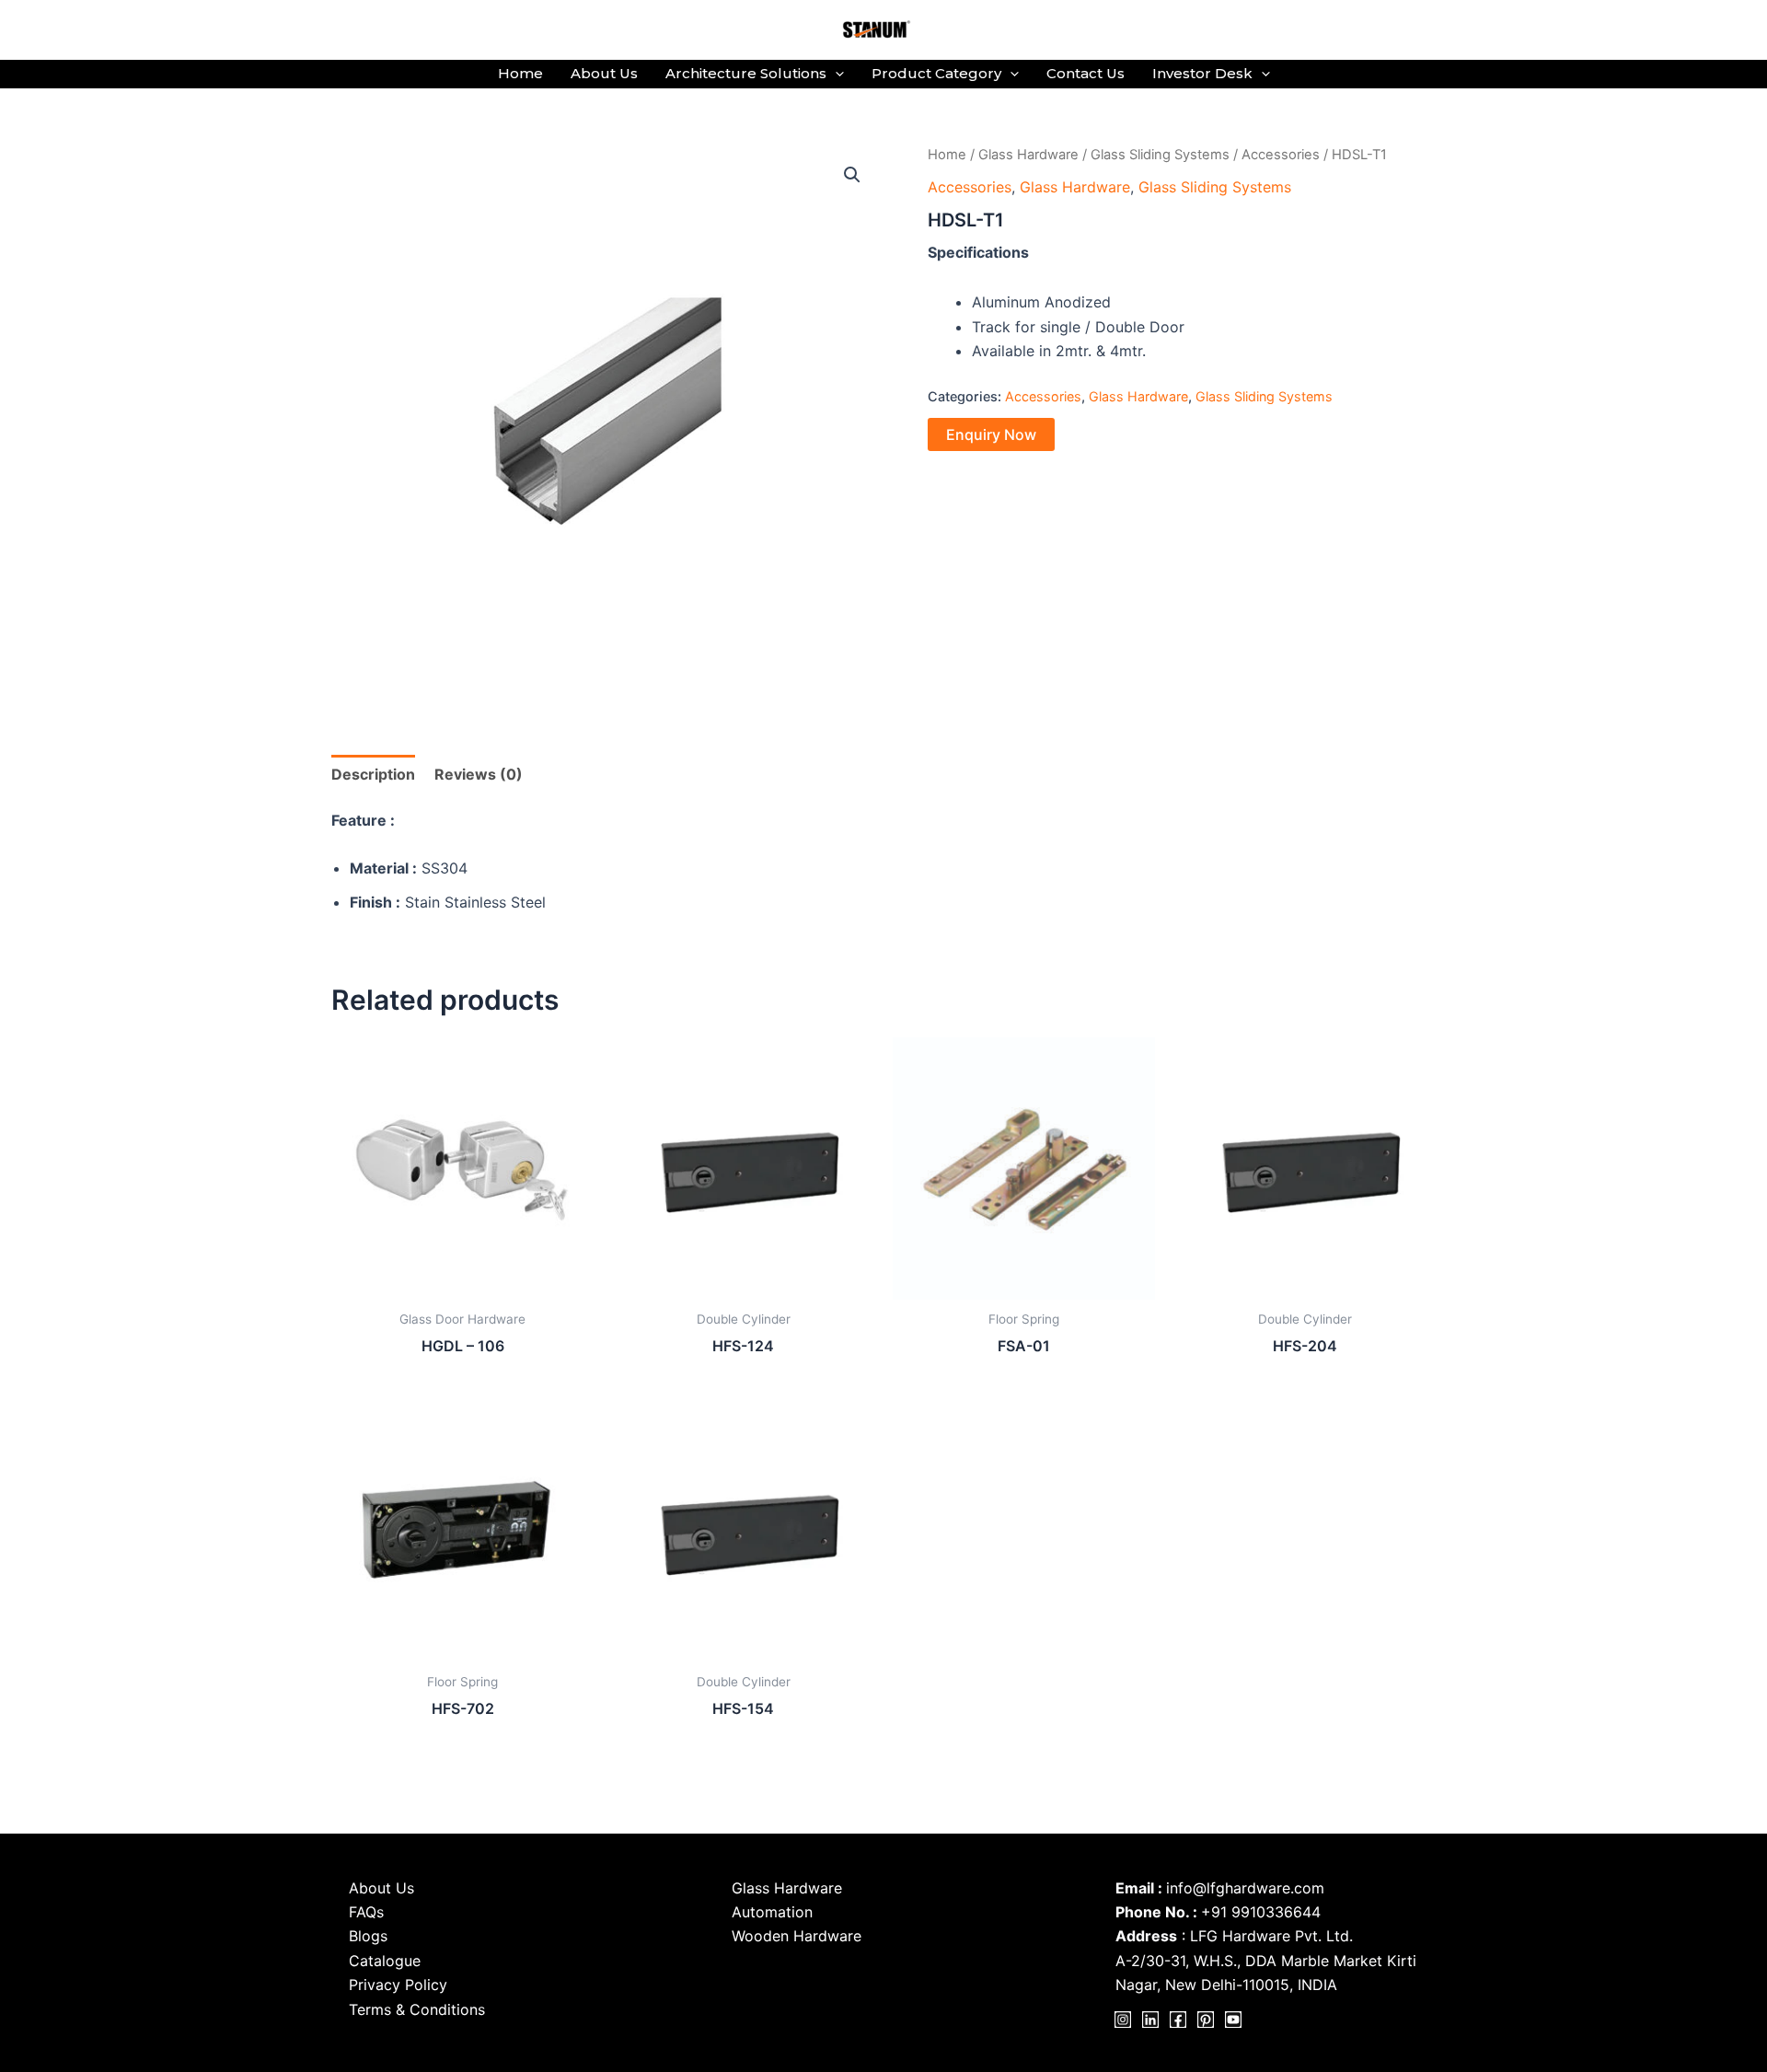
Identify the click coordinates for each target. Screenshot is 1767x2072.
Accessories (1281, 155)
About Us (604, 73)
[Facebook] (1178, 2020)
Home (520, 73)
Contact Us (1086, 73)
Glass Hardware (1028, 155)
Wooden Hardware (797, 1936)
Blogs (368, 1936)
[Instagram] (1123, 2020)
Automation (772, 1912)
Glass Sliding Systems (1160, 155)
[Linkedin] (1150, 2020)
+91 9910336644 (1261, 1912)
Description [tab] (373, 774)
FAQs (366, 1912)
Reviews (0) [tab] (479, 774)
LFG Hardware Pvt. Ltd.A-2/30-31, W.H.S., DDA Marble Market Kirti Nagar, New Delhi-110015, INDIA (1266, 1960)
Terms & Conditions (417, 2009)
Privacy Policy (398, 1985)
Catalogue (385, 1961)
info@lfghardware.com (1245, 1888)
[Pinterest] (1206, 2020)
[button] (835, 74)
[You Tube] (1233, 2020)
